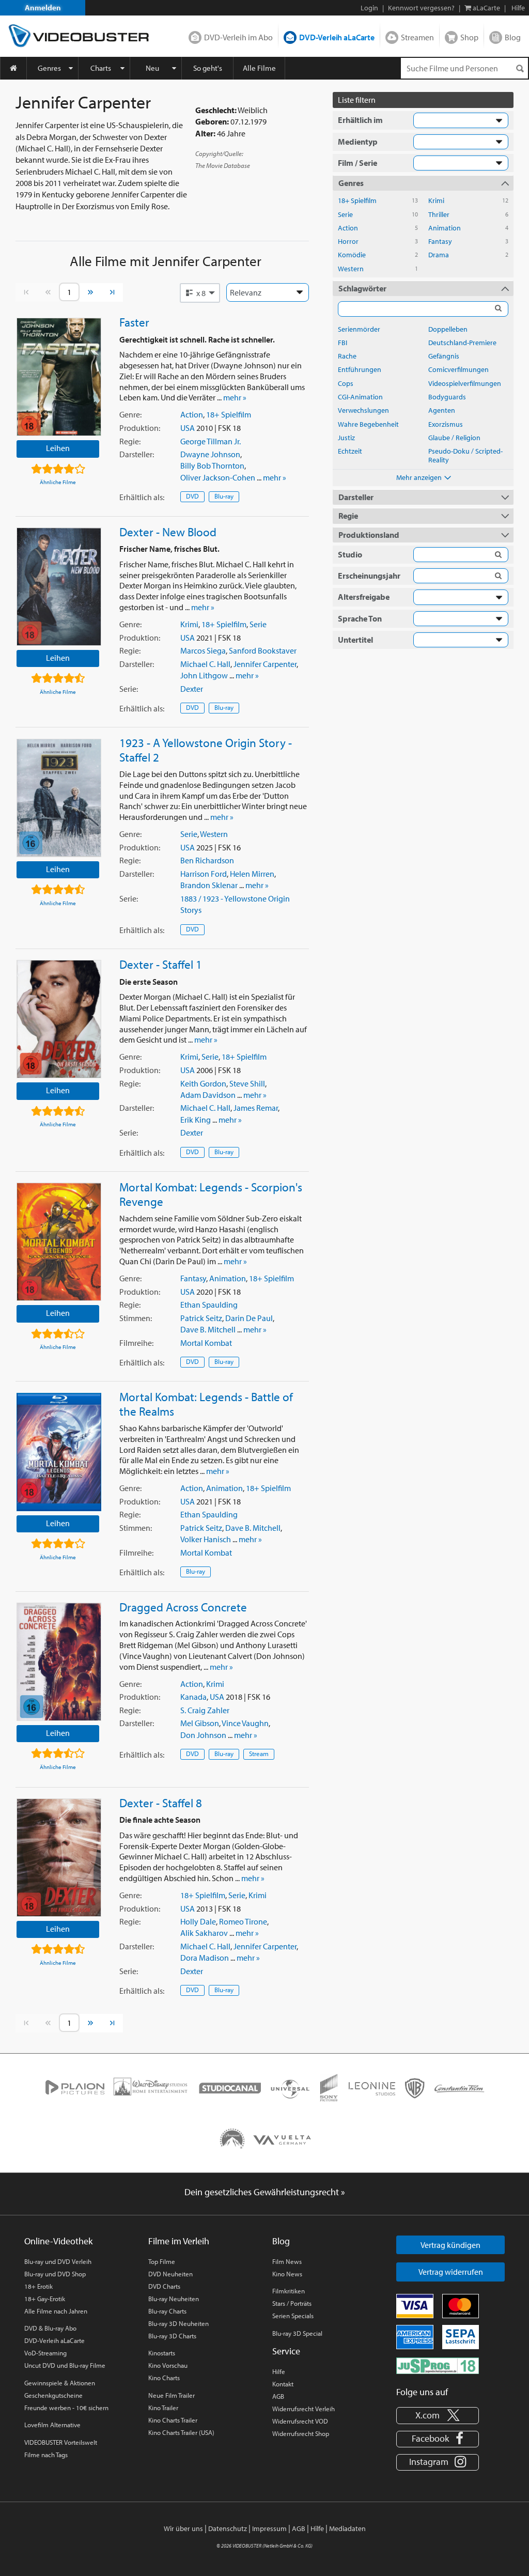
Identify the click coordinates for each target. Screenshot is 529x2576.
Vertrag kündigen (450, 2245)
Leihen (58, 448)
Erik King (196, 1120)
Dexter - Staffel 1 (161, 964)
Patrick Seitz (201, 1318)
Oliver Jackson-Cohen (218, 477)
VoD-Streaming (45, 2353)
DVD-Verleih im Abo (238, 37)
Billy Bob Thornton (212, 465)
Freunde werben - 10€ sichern (66, 2408)
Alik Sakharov (204, 1933)
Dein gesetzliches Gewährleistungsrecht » (265, 2192)
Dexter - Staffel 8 (161, 1803)
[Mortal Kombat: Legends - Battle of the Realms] (59, 1452)
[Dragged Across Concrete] (59, 1662)
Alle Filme (259, 68)
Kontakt (283, 2384)
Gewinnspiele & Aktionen (60, 2383)
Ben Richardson (207, 860)
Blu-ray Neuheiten (174, 2299)
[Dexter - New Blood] (59, 587)
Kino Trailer (163, 2408)
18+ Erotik (38, 2286)
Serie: (129, 689)
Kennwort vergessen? (421, 8)
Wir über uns (183, 2528)
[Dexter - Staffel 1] (59, 1019)
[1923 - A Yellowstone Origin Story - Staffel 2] (59, 798)
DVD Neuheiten (170, 2274)
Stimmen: (136, 1318)
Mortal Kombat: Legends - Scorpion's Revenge (211, 1194)
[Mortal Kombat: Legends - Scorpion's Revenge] (59, 1242)
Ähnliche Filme (58, 482)
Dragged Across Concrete (183, 1607)
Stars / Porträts (292, 2303)
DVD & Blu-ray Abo (50, 2328)
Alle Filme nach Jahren (56, 2311)
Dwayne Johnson (210, 454)
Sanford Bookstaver (263, 650)
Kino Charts (164, 2378)
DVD (192, 496)
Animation (228, 1278)
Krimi (189, 624)
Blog (513, 37)
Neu (152, 68)
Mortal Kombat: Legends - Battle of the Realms (206, 1404)
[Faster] (59, 377)
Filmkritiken (289, 2291)
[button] (200, 293)
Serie (258, 624)
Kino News (287, 2274)
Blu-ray (224, 496)
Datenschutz (228, 2528)
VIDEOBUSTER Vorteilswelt (61, 2442)
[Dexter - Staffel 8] (59, 1858)
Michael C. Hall (205, 664)
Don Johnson (203, 1735)
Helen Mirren (252, 874)
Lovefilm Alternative (52, 2425)
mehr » (235, 397)
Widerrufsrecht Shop (301, 2433)
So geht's (208, 68)
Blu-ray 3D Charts (172, 2336)
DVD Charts (164, 2286)
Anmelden (43, 7)
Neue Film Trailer (172, 2395)
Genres (49, 68)
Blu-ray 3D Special (297, 2333)
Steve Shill (247, 1083)
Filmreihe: (136, 1343)
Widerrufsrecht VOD (300, 2421)
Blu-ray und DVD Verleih (58, 2261)
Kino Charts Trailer (173, 2420)
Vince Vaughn (245, 1723)
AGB (278, 2396)
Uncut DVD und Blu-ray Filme (65, 2365)
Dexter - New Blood (168, 532)
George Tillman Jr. (211, 441)
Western (214, 834)
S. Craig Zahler (205, 1710)
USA (188, 428)
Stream (259, 1753)
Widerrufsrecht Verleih (304, 2409)
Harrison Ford (204, 874)
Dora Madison (205, 1958)
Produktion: (140, 428)
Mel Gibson (200, 1723)
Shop (469, 37)
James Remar (256, 1108)
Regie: (130, 441)
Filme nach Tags (46, 2455)
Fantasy (193, 1278)
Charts (101, 68)
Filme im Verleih (179, 2241)
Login (369, 8)
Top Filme (162, 2261)
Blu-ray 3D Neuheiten (178, 2323)
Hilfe (279, 2371)
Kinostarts (162, 2353)
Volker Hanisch (206, 1539)
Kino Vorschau (168, 2365)
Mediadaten (347, 2528)
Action (192, 414)
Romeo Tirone (243, 1921)
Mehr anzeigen (419, 477)
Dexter (192, 689)
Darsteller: (137, 454)
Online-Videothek (58, 2241)
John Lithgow (204, 675)
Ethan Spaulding (209, 1305)
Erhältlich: (142, 497)
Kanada (193, 1697)
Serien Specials (293, 2316)
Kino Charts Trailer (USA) (181, 2432)
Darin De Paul (249, 1318)
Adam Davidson (208, 1095)
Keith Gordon (203, 1083)
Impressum (269, 2528)
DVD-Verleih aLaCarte (337, 37)
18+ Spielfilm (229, 414)
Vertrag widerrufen (451, 2272)
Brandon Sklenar (209, 885)
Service (286, 2351)
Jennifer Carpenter (265, 664)
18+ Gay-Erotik (45, 2299)
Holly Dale (198, 1921)
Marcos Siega (203, 650)
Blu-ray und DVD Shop (55, 2274)
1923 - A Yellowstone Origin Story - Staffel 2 (206, 750)
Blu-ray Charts (167, 2311)
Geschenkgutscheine (53, 2395)
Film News (287, 2261)
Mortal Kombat (206, 1343)
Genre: (130, 414)
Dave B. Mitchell (208, 1329)
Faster (134, 322)
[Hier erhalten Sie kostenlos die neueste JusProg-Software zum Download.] (438, 2365)
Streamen (417, 37)
